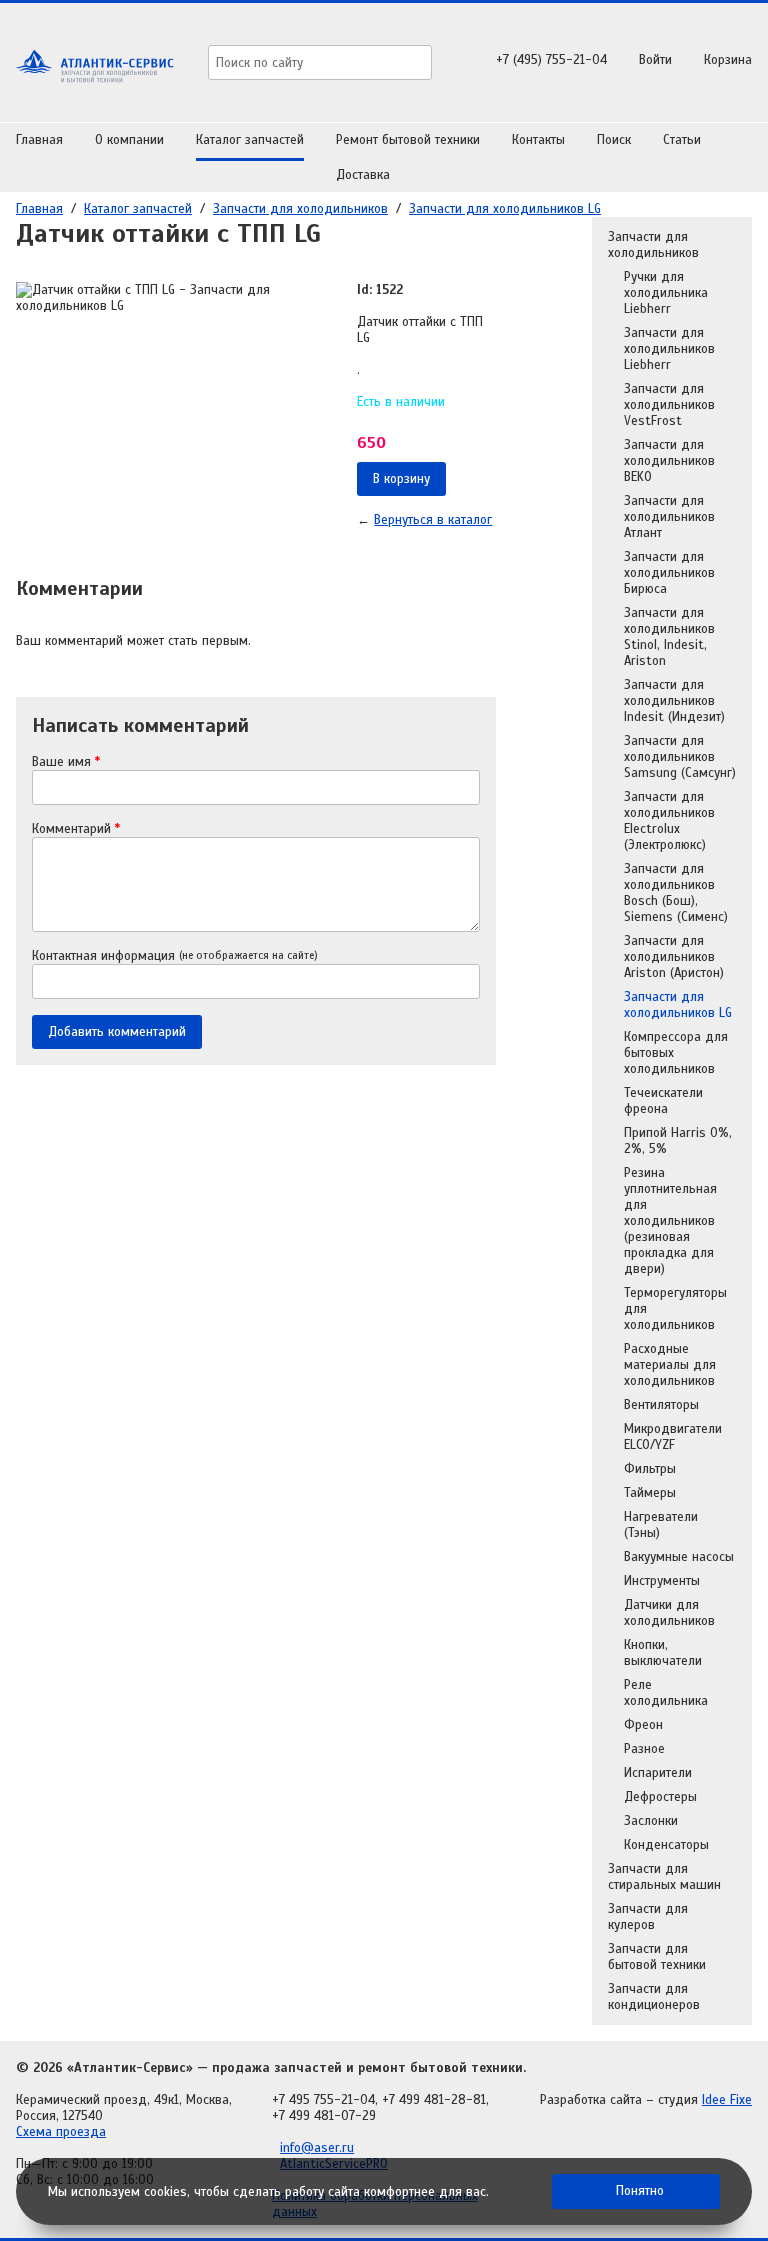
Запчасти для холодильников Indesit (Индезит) (674, 701)
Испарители (658, 1773)
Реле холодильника (666, 1693)
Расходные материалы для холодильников (670, 1365)
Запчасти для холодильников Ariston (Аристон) (674, 957)
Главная (39, 140)
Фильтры (650, 1469)
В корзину (401, 479)
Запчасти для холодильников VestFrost (669, 405)
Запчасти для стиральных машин (664, 1877)
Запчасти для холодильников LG (505, 209)
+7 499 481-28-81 (434, 2100)
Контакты (538, 140)
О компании (129, 140)
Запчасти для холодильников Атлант (669, 517)
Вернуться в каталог (433, 520)
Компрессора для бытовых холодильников (676, 1053)
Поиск (614, 140)
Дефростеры (660, 1797)
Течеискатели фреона (663, 1101)
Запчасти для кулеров (648, 1917)
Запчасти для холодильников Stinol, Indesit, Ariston (669, 637)
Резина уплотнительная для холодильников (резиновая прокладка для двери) (670, 1221)
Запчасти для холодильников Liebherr (669, 349)
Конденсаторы (666, 1845)
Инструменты (662, 1581)
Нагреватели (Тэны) (661, 1525)
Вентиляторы (661, 1405)
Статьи (682, 140)
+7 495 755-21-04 (323, 2100)
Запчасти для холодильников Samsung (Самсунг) (680, 757)
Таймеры (650, 1493)
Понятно (640, 2191)
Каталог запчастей (250, 140)
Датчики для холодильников (669, 1613)
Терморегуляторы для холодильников (675, 1309)
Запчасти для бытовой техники (657, 1957)
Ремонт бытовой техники (408, 140)
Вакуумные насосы (679, 1557)
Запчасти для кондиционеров (654, 1997)
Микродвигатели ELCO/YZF (673, 1437)
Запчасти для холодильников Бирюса (669, 573)
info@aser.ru (317, 2148)
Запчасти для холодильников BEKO (669, 461)
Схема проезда (61, 2132)
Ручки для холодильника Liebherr (666, 293)
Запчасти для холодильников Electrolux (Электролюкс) (669, 821)
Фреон (643, 1725)
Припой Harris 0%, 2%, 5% (678, 1141)
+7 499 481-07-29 (324, 2116)
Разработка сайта (591, 2100)
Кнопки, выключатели (663, 1653)
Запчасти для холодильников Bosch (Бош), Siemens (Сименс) (676, 893)
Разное (644, 1749)
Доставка (363, 175)
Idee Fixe (727, 2100)
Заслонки (651, 1821)
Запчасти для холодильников (300, 209)
